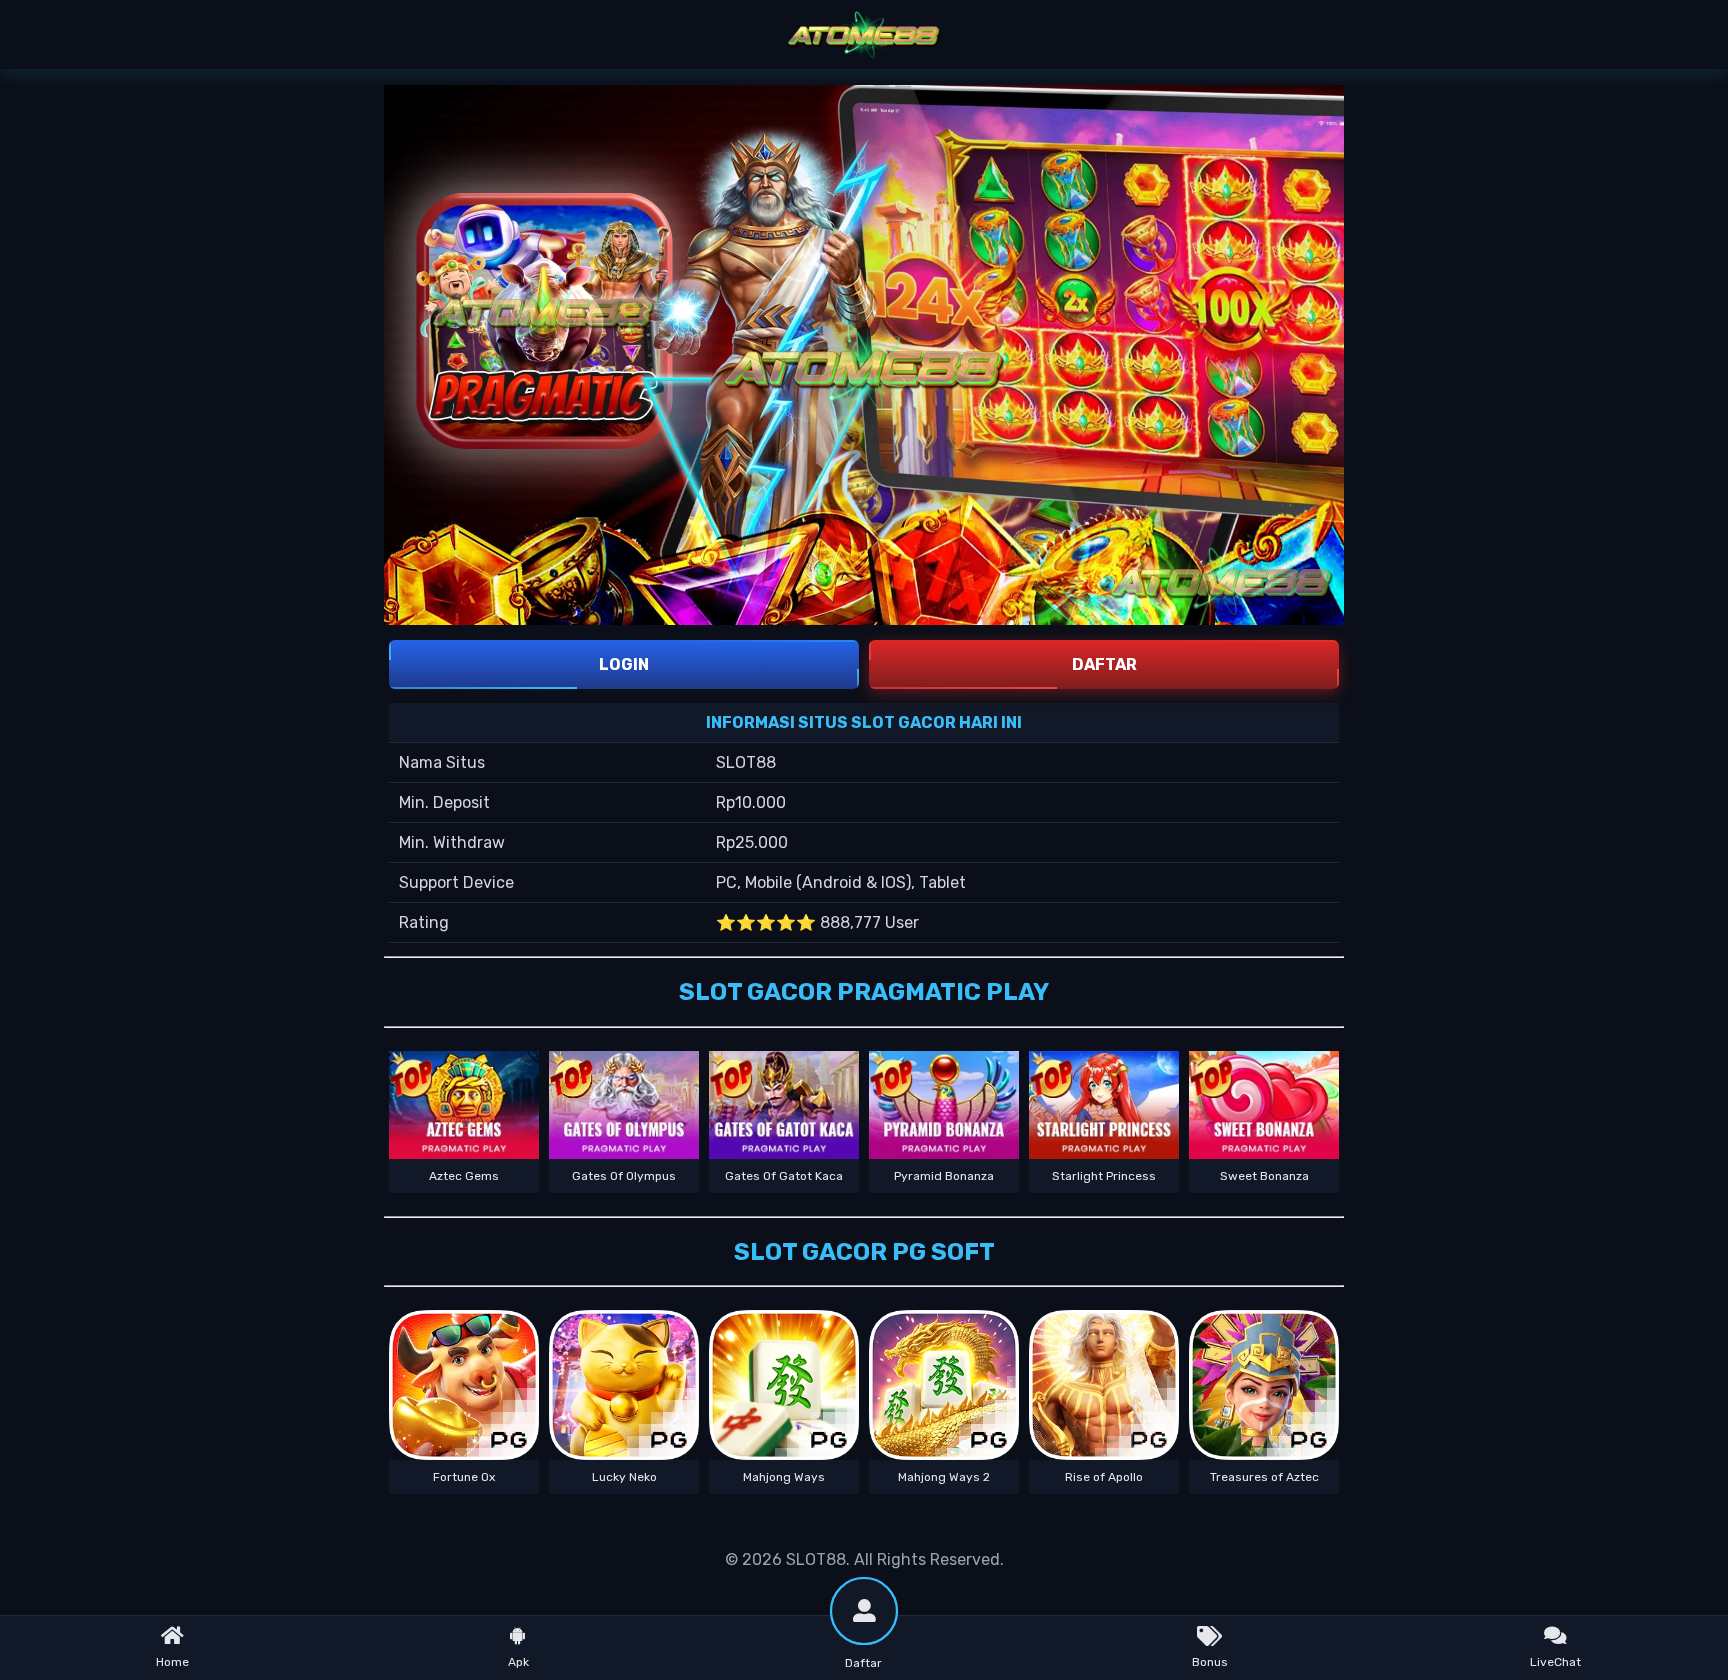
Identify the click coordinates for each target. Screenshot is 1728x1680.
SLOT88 (816, 1559)
